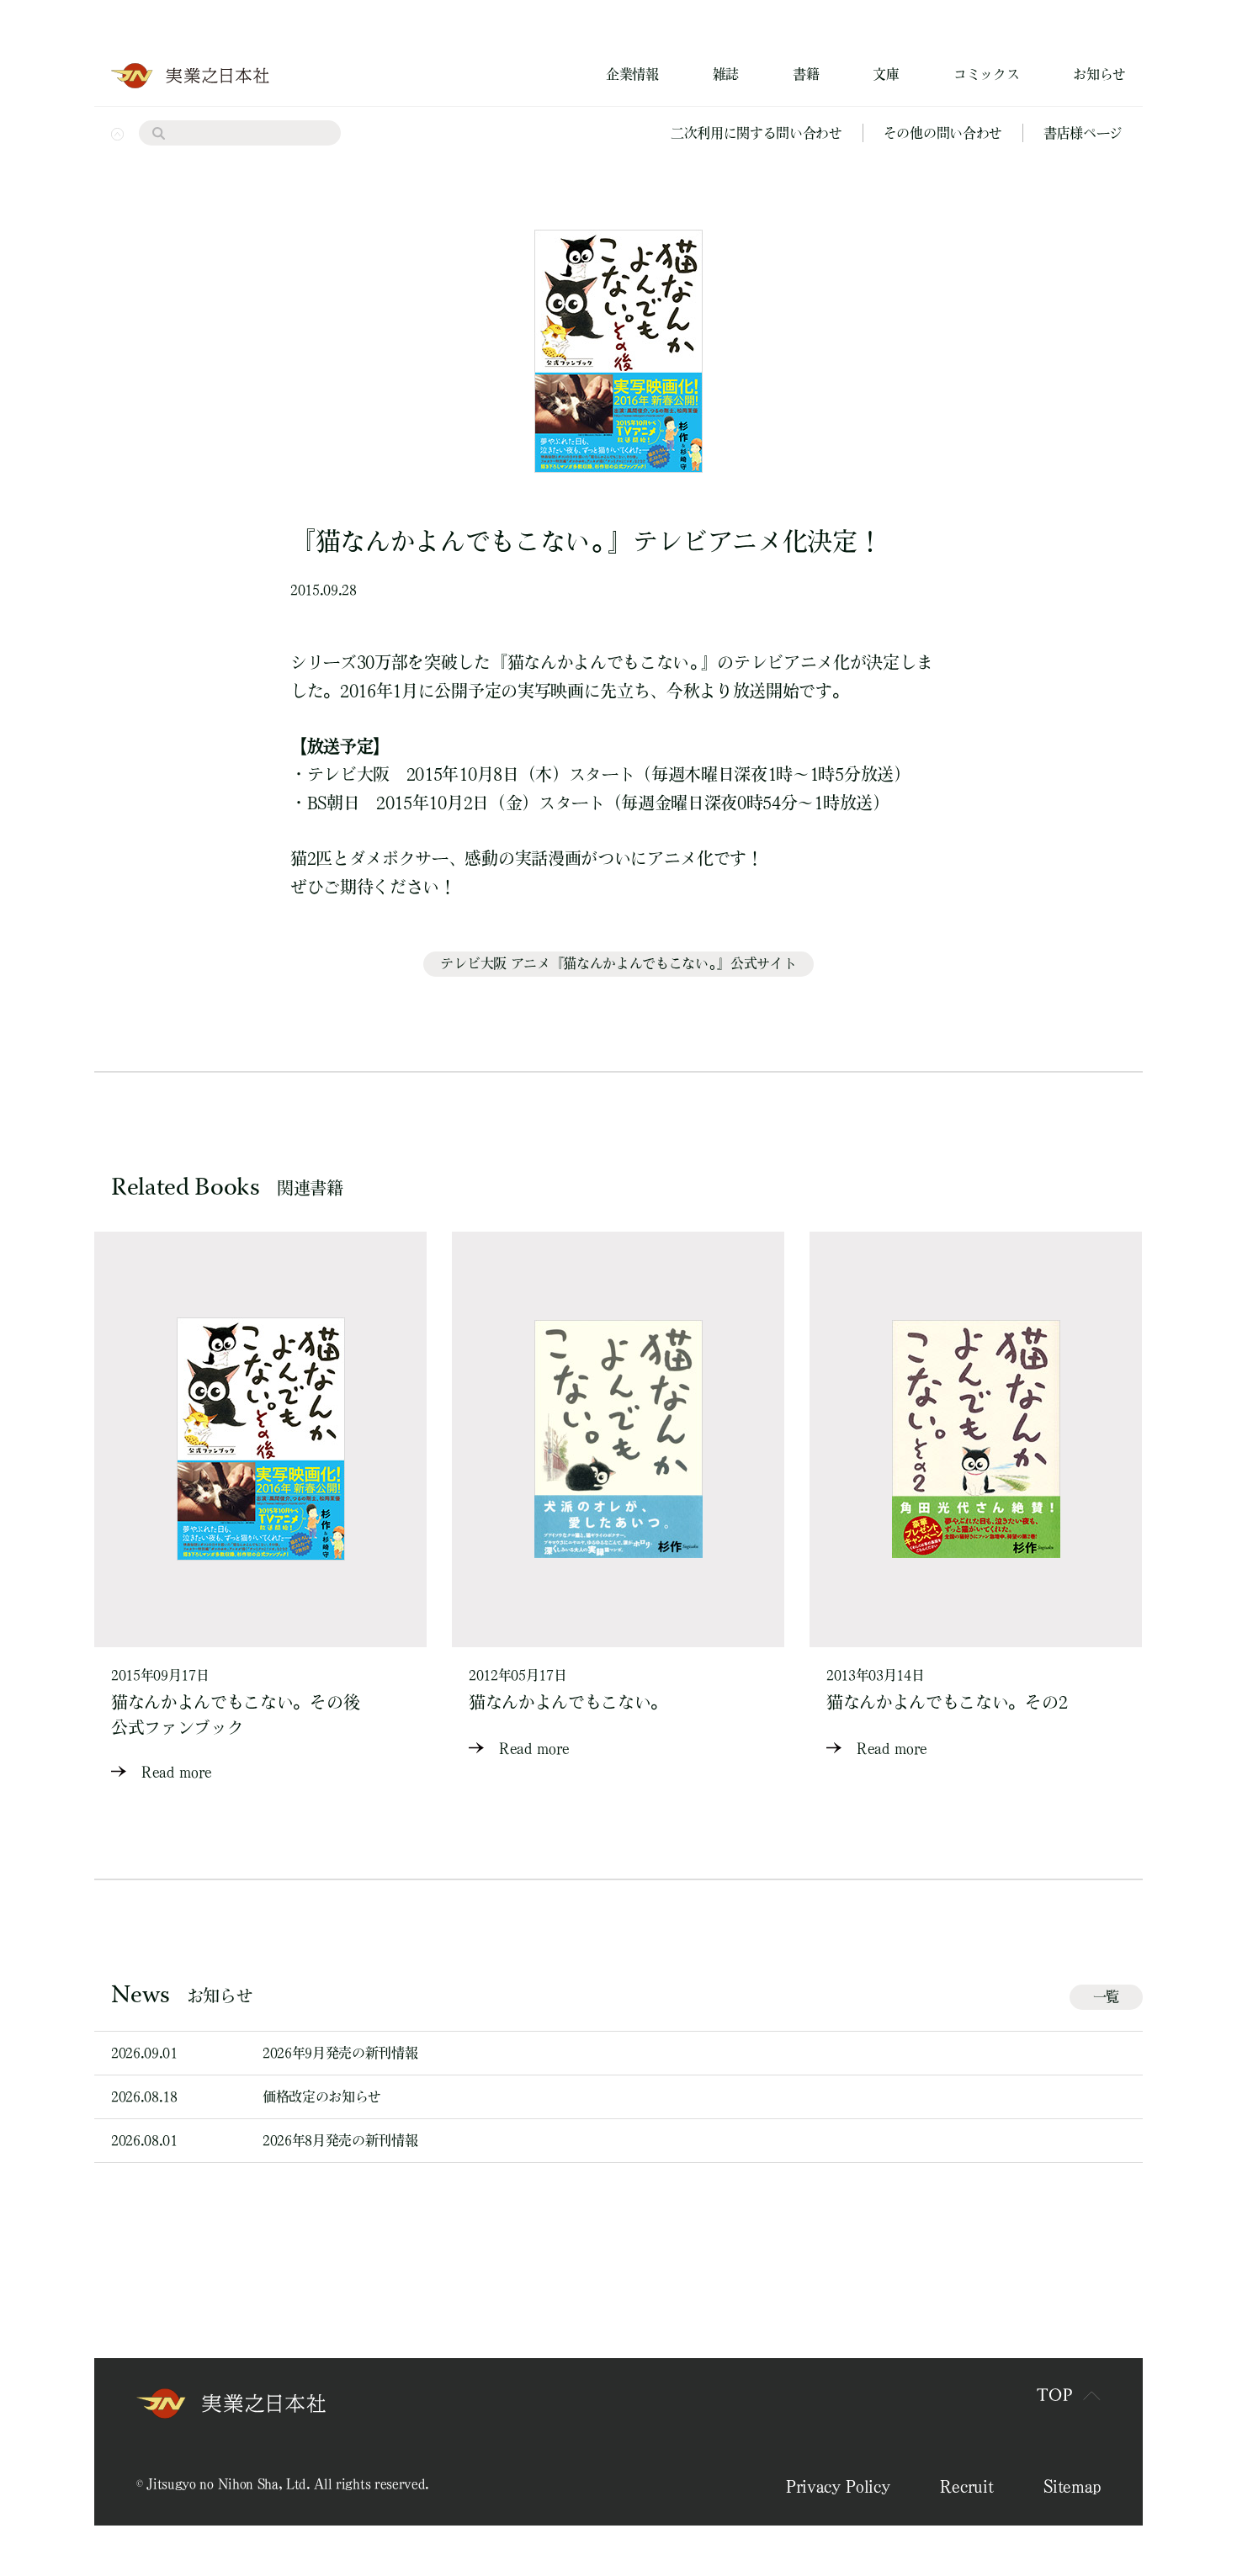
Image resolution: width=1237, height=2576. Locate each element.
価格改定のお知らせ (322, 2096)
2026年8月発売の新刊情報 (340, 2140)
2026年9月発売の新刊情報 (340, 2053)
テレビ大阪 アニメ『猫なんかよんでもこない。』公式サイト (618, 963)
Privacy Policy (838, 2486)
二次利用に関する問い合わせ (757, 133)
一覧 (1106, 1996)
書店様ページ (1083, 133)
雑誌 (726, 74)
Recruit (966, 2486)
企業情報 (632, 74)
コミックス (986, 74)
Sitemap (1072, 2486)
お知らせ (1099, 74)
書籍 (806, 74)
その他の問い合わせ (943, 133)
